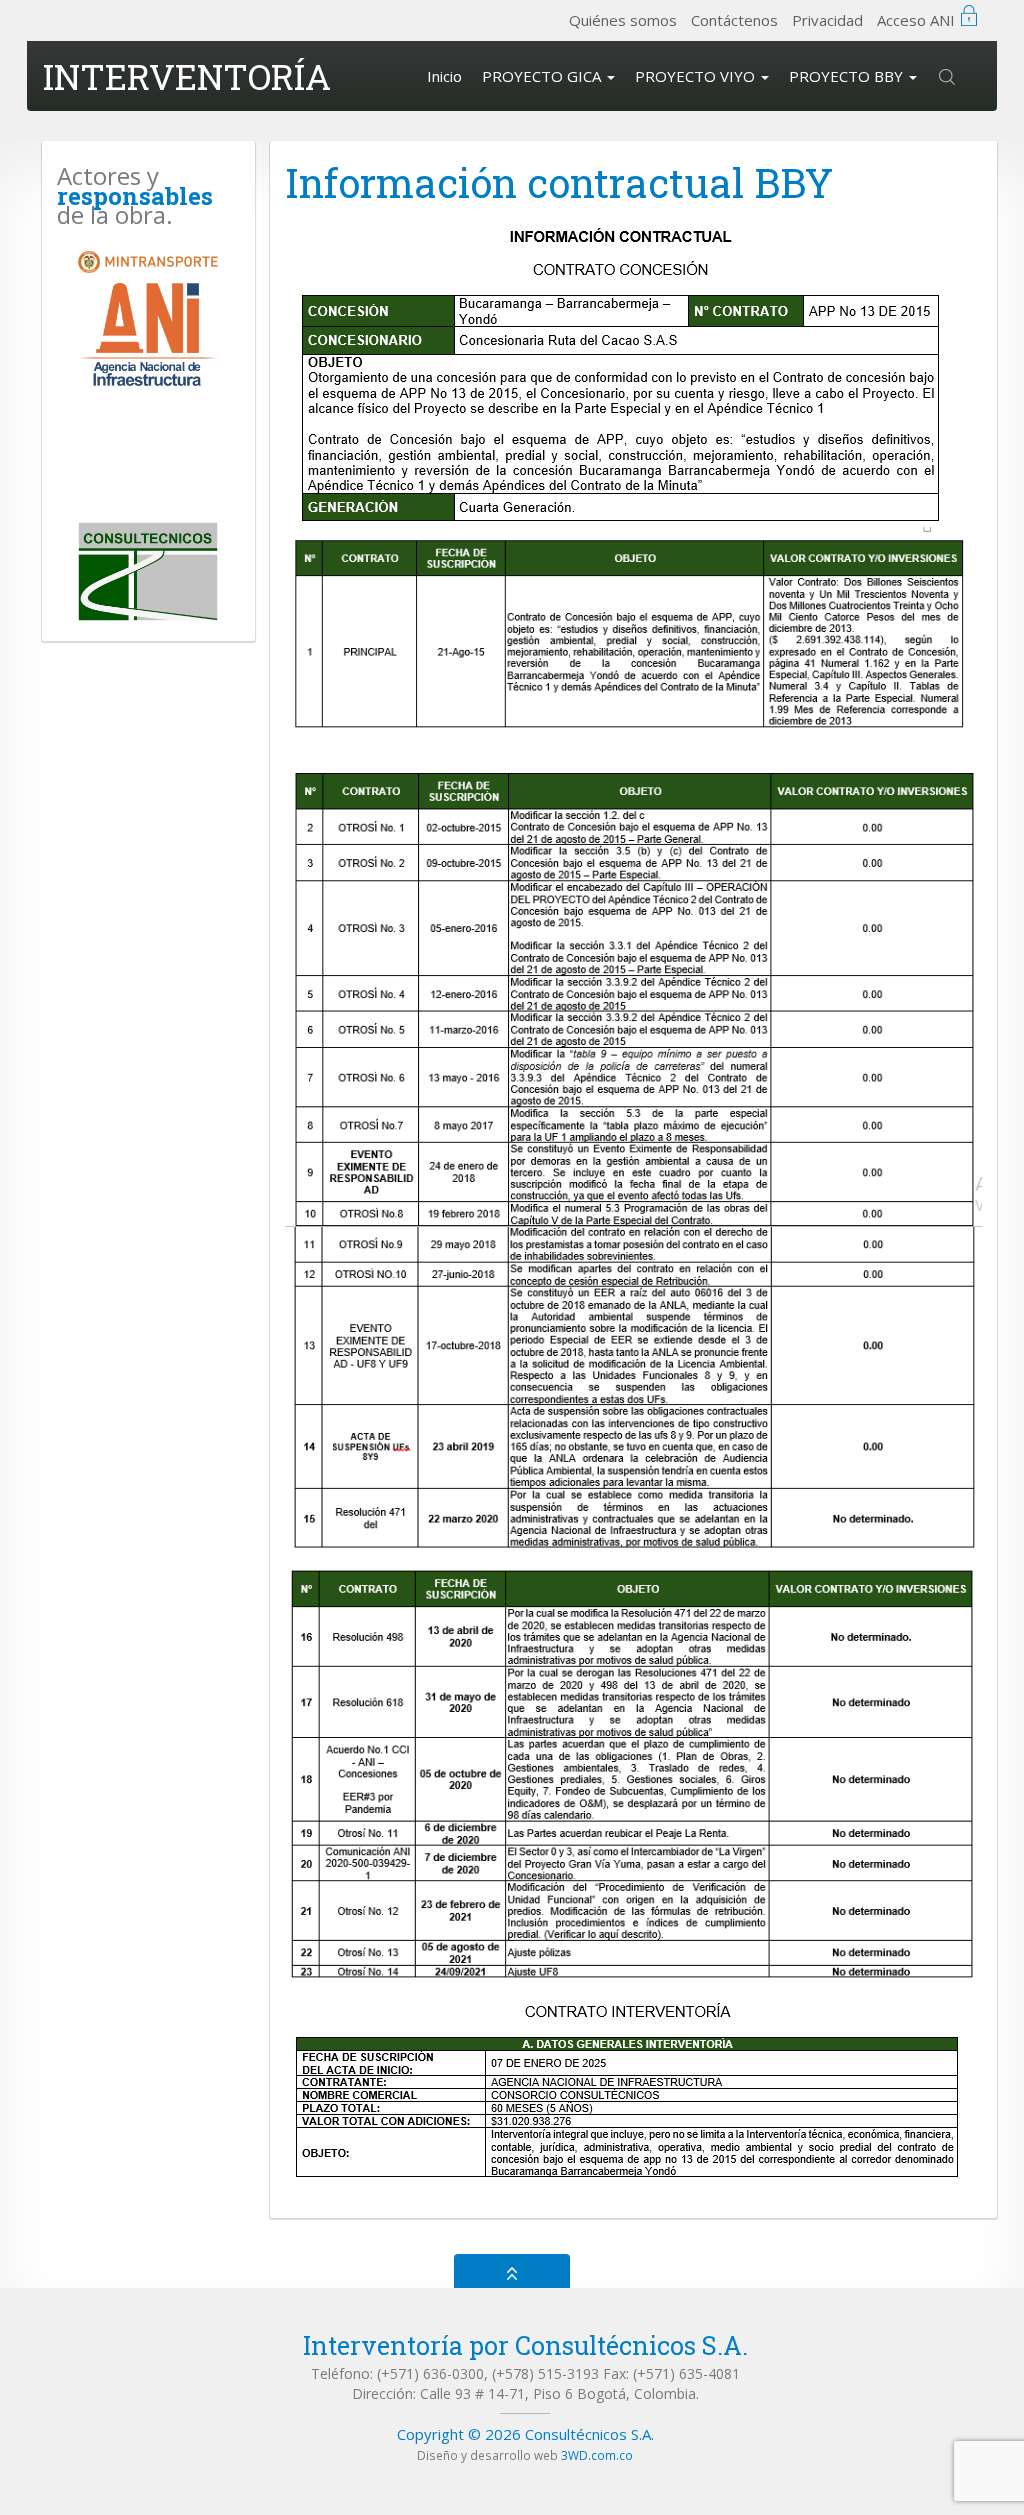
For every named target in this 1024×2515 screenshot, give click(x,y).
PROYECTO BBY (848, 76)
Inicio (444, 76)
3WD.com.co (597, 2455)
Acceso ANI (916, 20)
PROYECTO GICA (543, 76)
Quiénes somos (623, 20)
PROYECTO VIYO (697, 76)
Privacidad (827, 20)
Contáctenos (734, 20)
